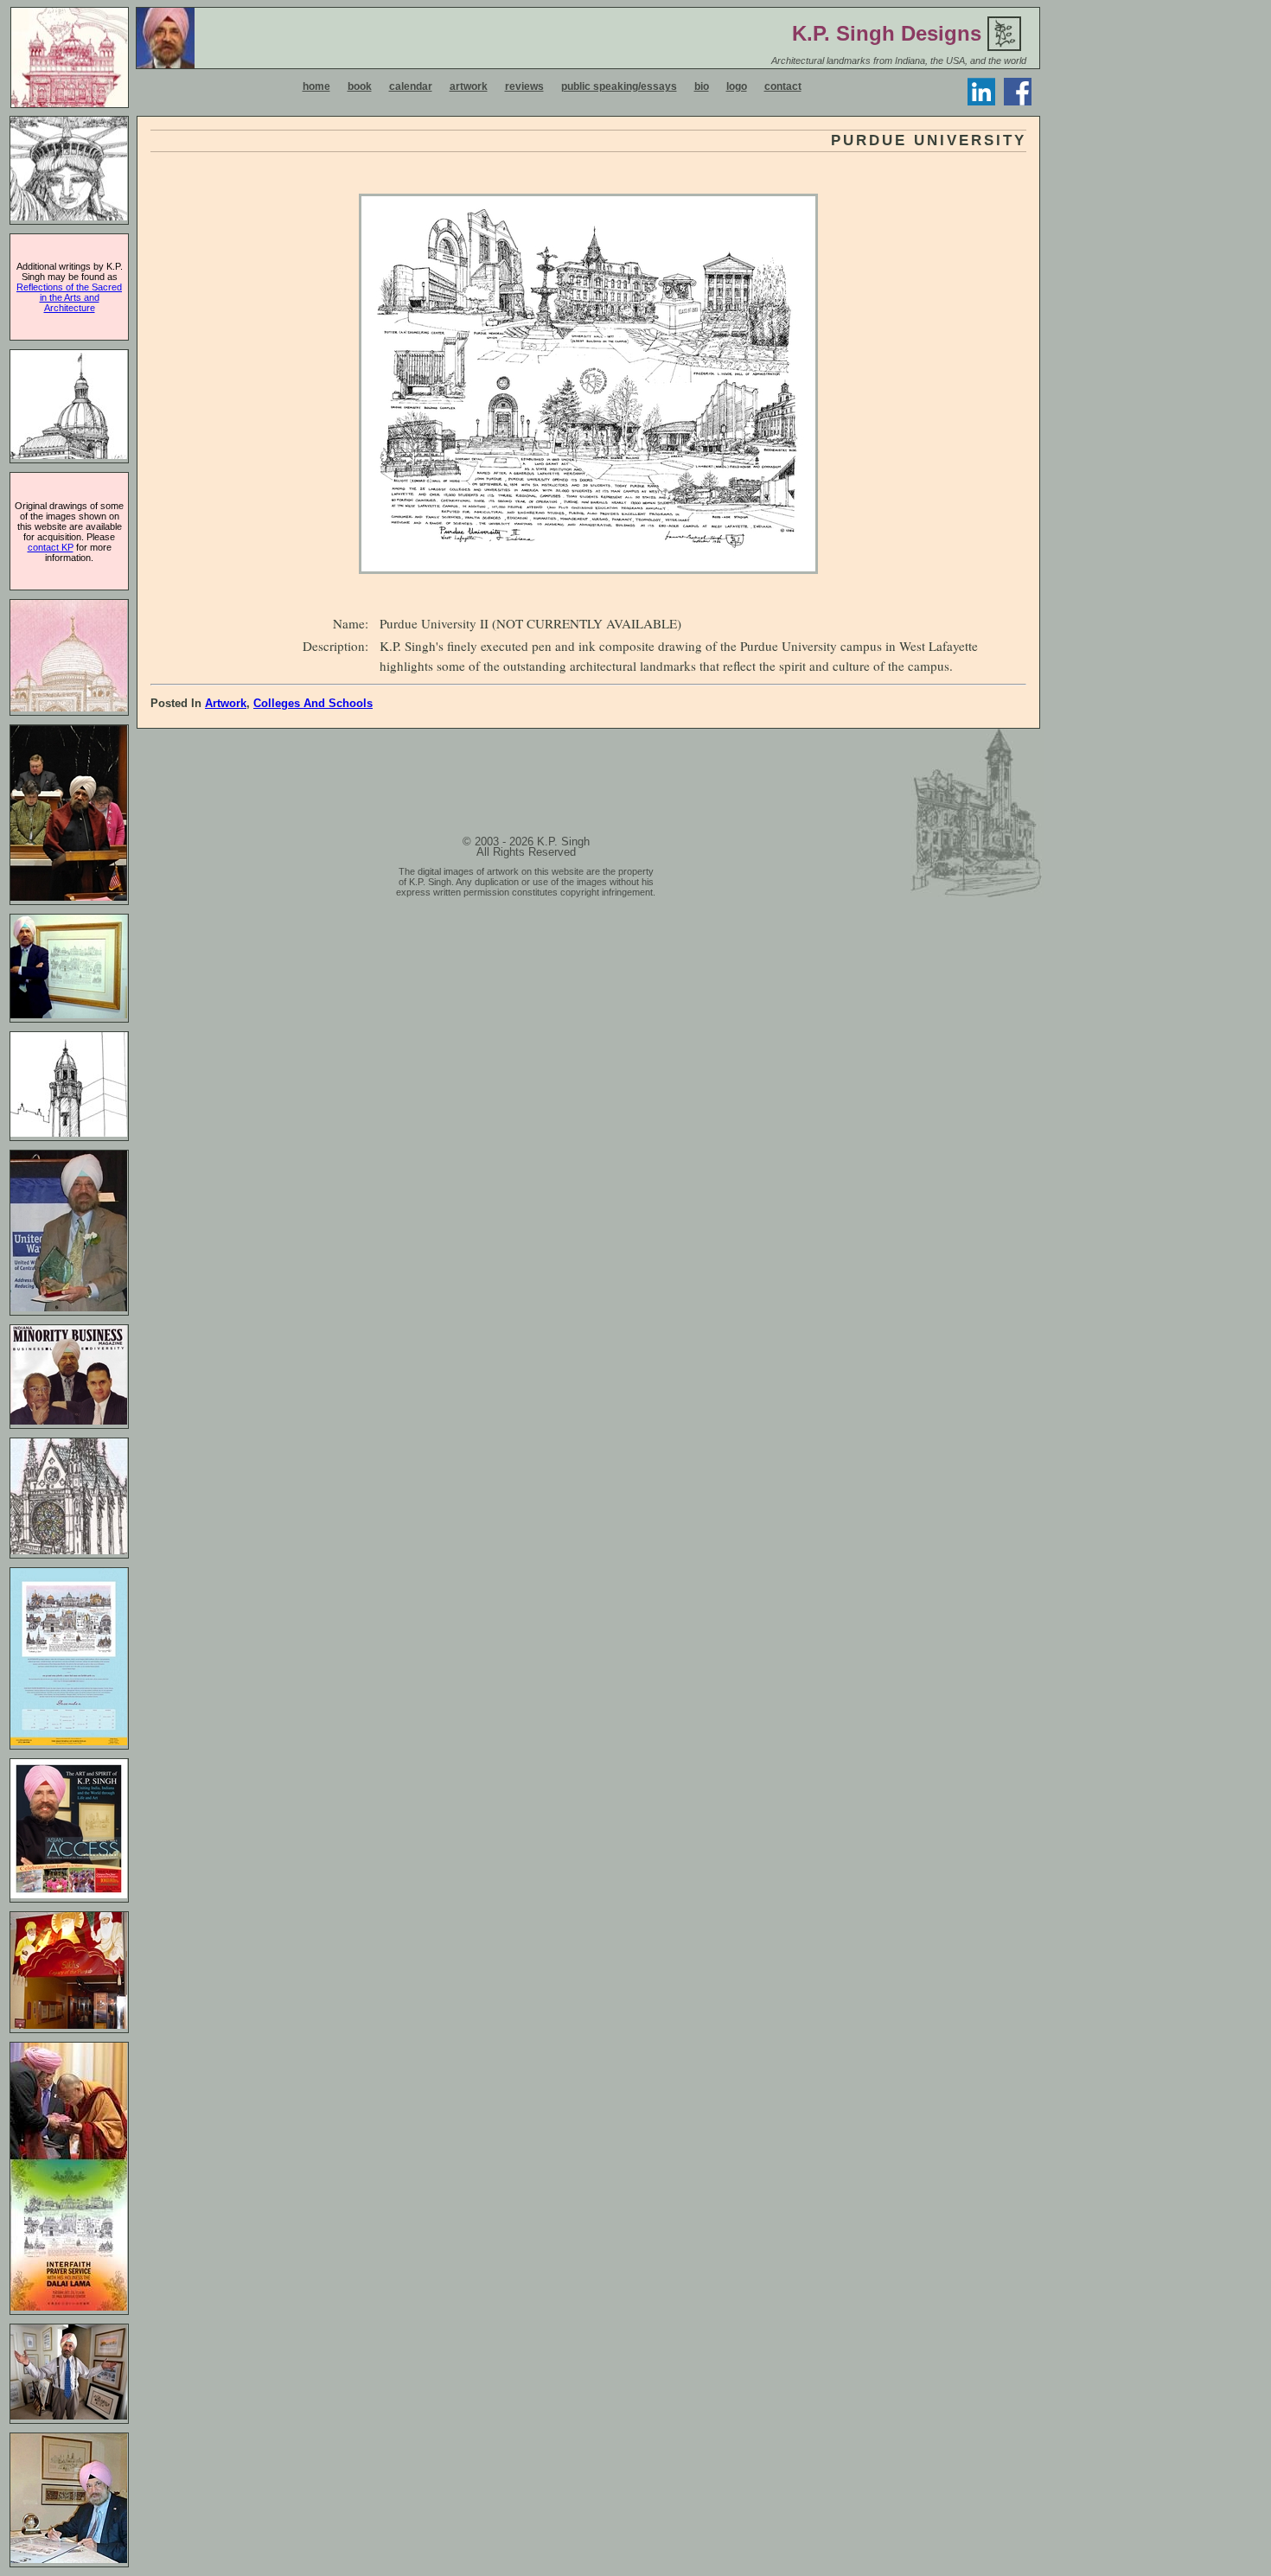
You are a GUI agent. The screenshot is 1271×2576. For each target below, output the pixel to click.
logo (737, 86)
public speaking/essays (619, 86)
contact (783, 86)
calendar (411, 86)
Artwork (226, 703)
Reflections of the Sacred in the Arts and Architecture (69, 297)
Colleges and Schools (313, 703)
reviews (524, 86)
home (316, 86)
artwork (469, 86)
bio (702, 86)
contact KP (51, 547)
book (360, 86)
